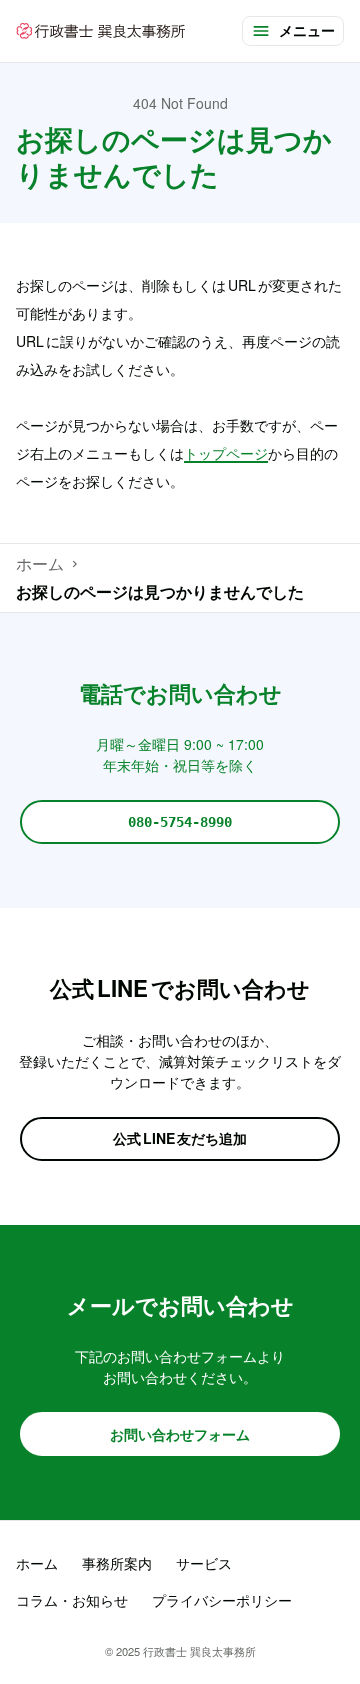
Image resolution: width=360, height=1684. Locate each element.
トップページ (226, 453)
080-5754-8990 (180, 822)
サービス (204, 1563)
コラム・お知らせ (72, 1600)
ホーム (40, 563)
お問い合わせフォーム (180, 1434)
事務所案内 (117, 1563)
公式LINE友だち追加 (180, 1138)
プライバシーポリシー (222, 1600)
